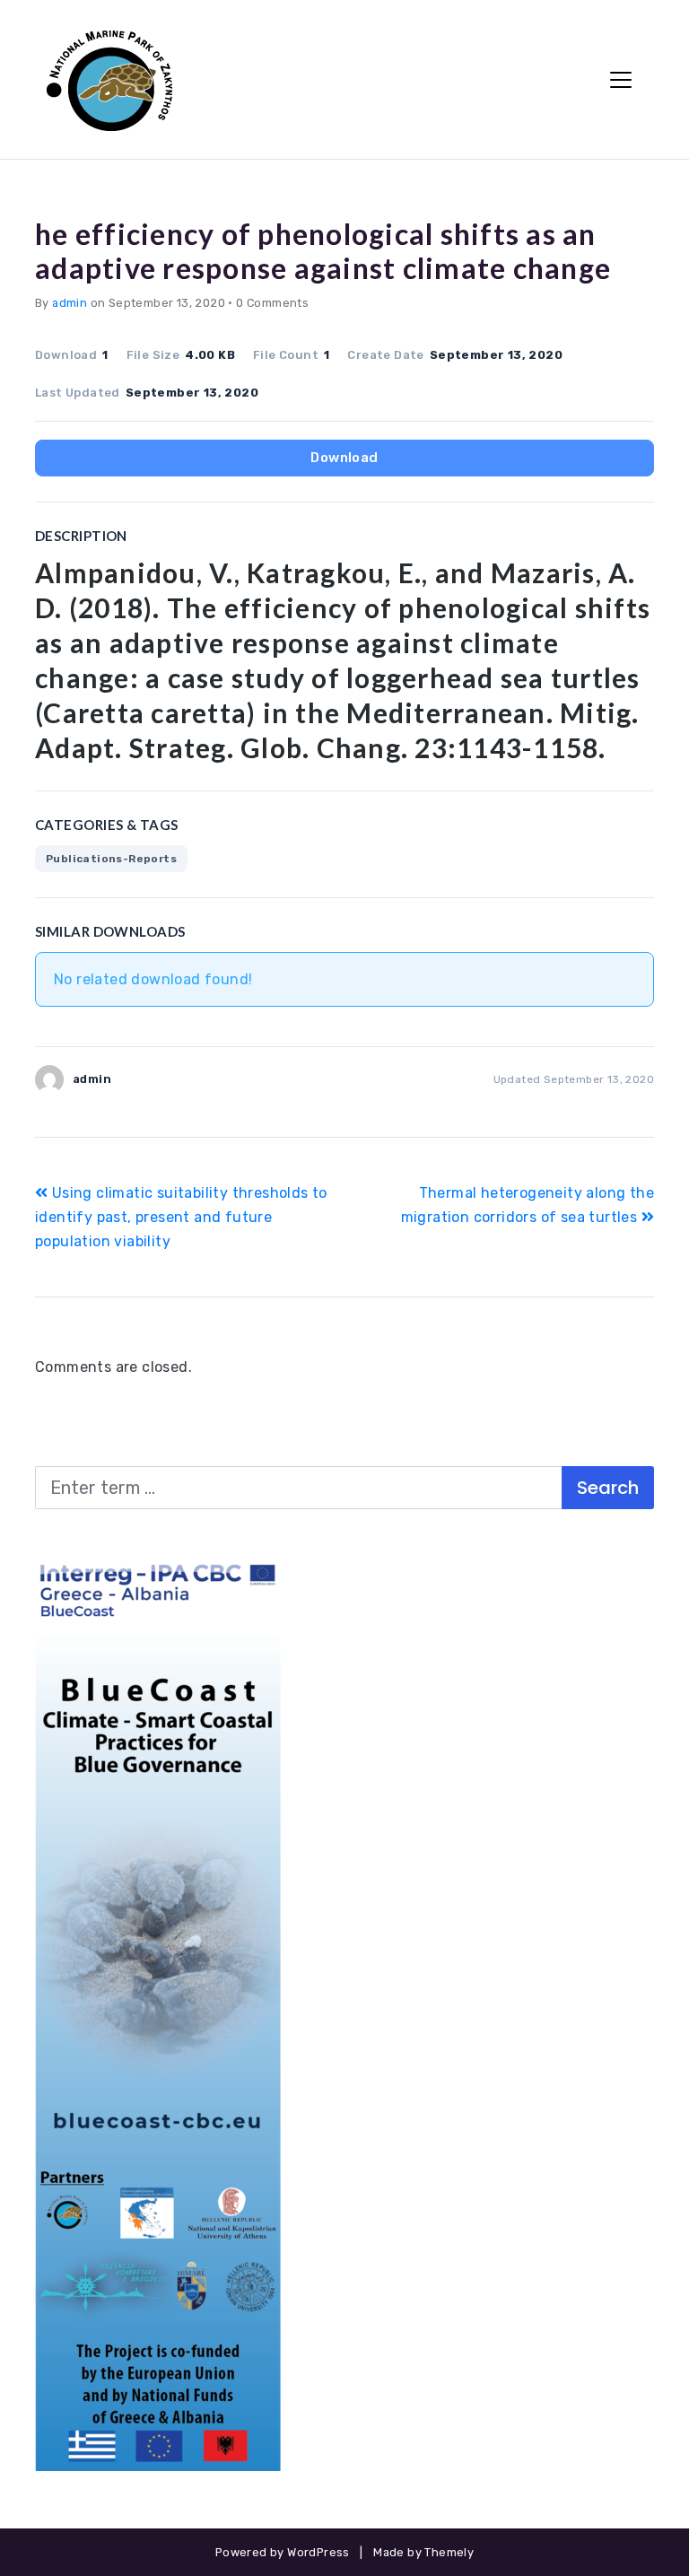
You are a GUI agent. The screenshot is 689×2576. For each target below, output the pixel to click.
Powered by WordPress (283, 2552)
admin (70, 303)
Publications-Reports (111, 859)
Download (344, 458)
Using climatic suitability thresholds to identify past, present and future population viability (181, 1217)
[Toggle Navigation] (621, 80)
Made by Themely (423, 2552)
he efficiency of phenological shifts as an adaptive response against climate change (323, 251)
